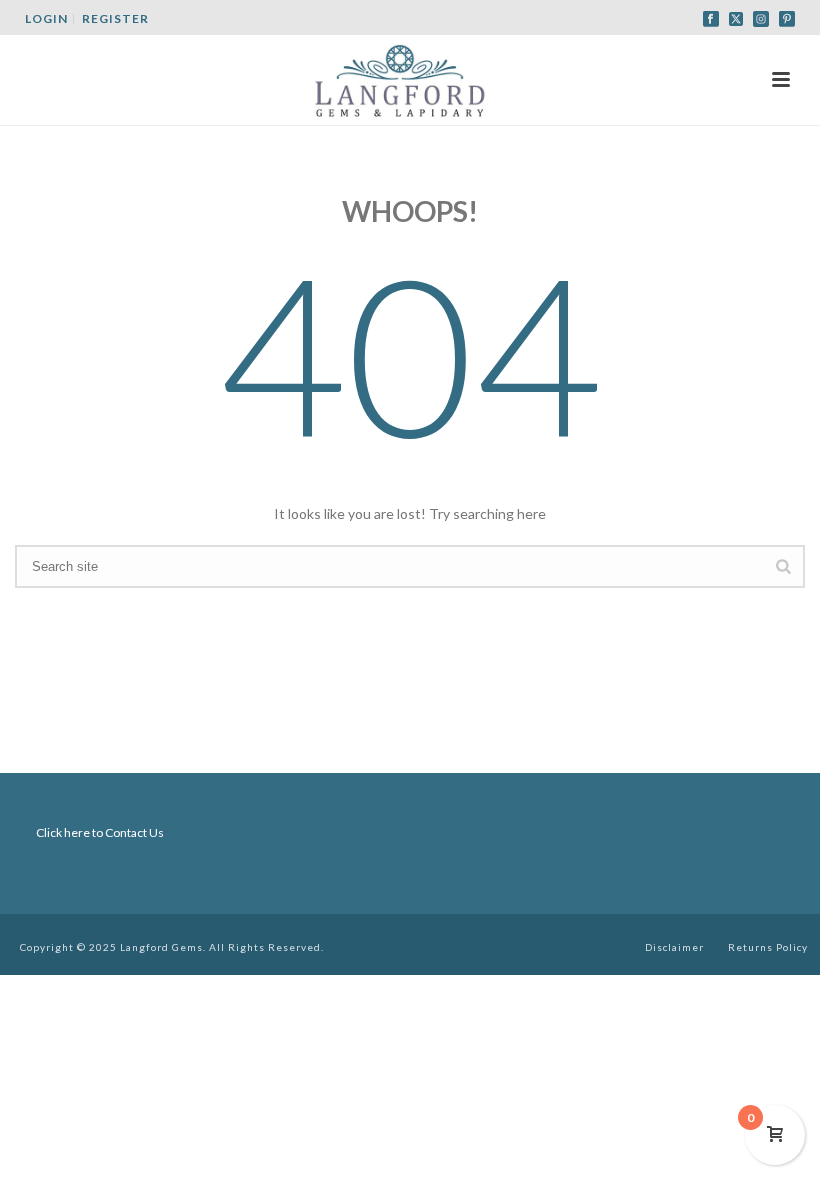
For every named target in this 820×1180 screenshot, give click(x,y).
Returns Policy (768, 947)
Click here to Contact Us (100, 832)
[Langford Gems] (410, 80)
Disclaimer (674, 947)
